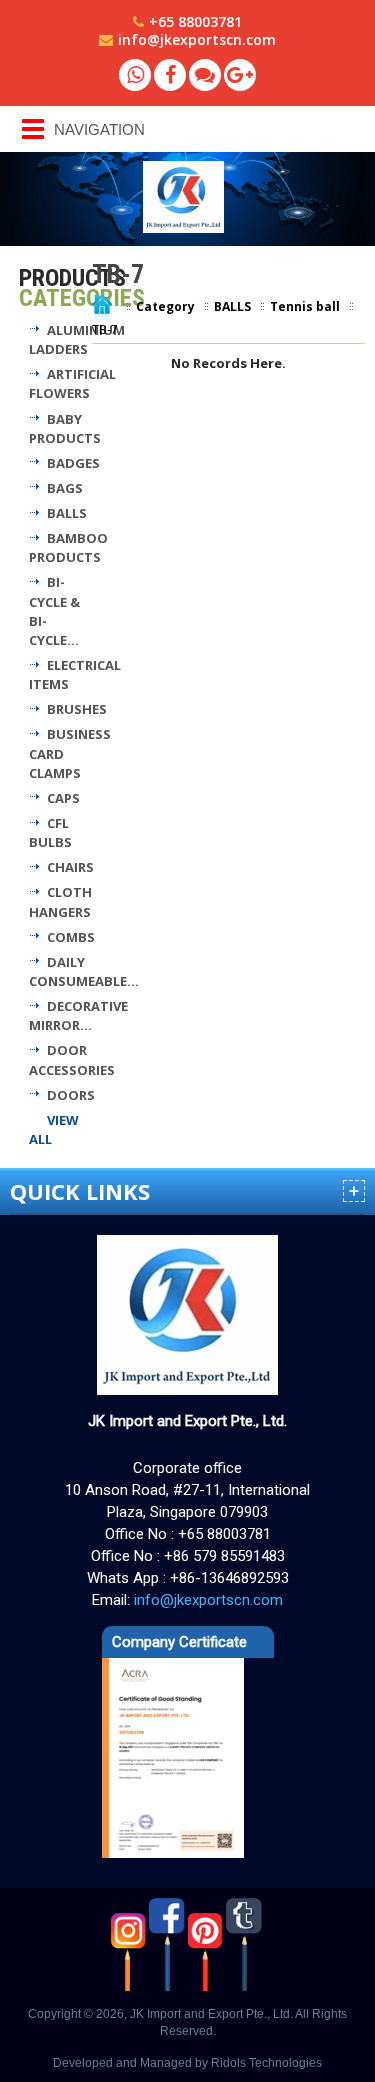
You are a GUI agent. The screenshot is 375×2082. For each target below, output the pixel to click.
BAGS (65, 488)
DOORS (71, 1095)
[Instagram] (130, 1944)
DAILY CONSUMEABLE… (84, 971)
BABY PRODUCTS (65, 428)
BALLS (67, 513)
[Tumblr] (245, 1944)
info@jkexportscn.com (197, 39)
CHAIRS (70, 867)
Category (165, 306)
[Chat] (205, 75)
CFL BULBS (50, 832)
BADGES (73, 463)
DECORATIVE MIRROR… (78, 1015)
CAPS (63, 798)
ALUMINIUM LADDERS (77, 339)
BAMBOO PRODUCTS (68, 547)
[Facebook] (170, 75)
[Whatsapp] (135, 75)
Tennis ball (305, 306)
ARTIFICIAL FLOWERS (72, 383)
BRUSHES (77, 709)
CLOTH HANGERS (60, 901)
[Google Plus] (240, 75)
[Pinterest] (207, 1944)
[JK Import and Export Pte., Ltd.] (245, 197)
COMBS (71, 937)
